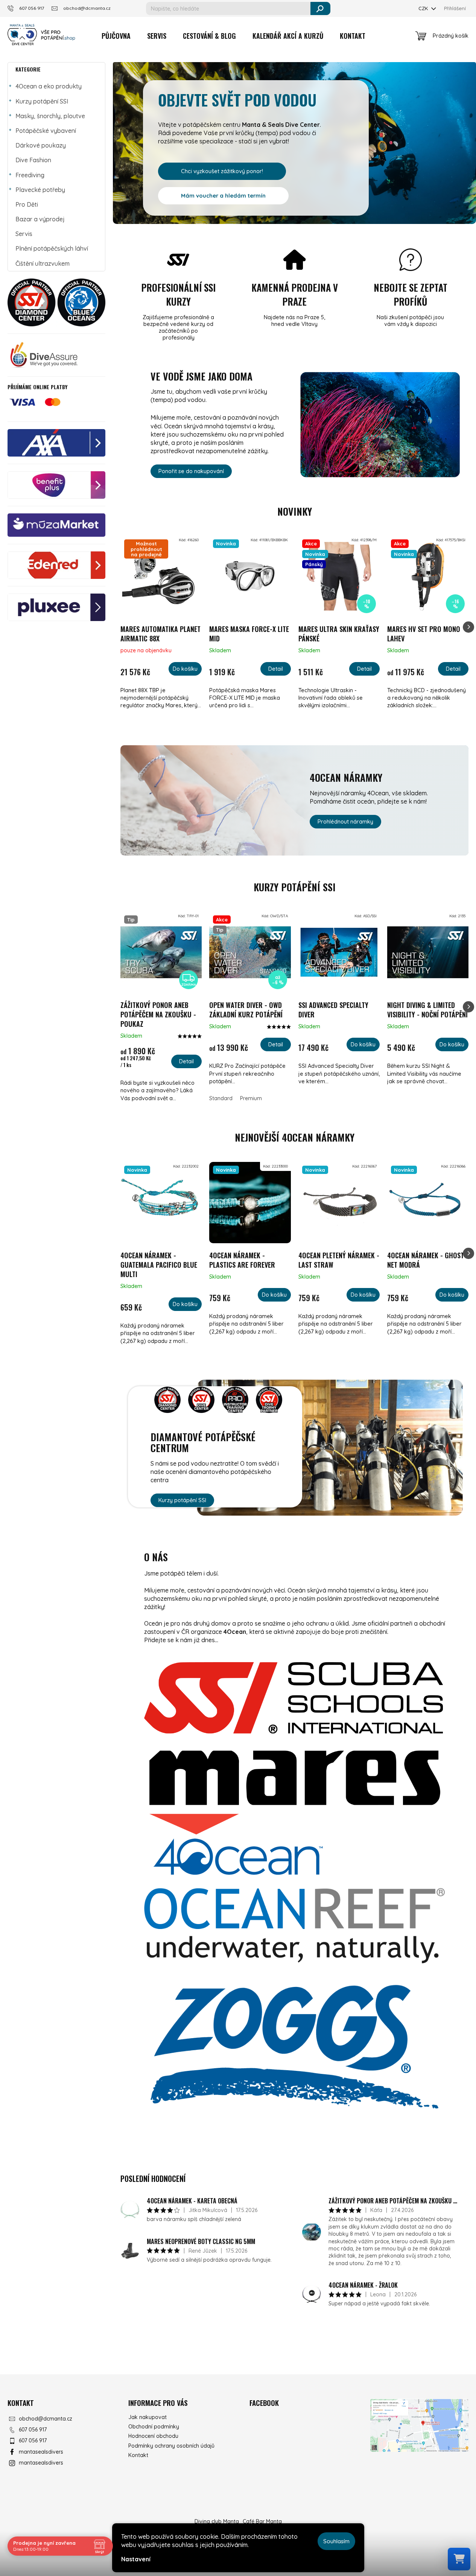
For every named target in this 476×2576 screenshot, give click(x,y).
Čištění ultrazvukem (43, 263)
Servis (24, 234)
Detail (276, 669)
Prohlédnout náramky (345, 821)
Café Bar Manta (262, 2521)
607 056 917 (33, 2430)
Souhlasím (336, 2541)
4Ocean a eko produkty (49, 86)
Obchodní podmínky (154, 2427)
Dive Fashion (33, 160)
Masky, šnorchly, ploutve (50, 116)
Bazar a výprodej (40, 219)
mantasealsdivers (41, 2452)
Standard (221, 1098)
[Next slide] (468, 627)
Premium (251, 1098)
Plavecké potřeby (40, 190)
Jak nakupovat (148, 2417)
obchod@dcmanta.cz (46, 2419)
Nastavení (136, 2559)
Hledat (320, 8)
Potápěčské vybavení (46, 131)
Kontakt (138, 2455)
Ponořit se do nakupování (191, 471)
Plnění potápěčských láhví (52, 248)
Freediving (30, 175)
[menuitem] (116, 36)
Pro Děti (27, 204)
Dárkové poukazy (41, 145)
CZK (424, 8)
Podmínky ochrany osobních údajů (171, 2446)
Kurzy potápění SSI (42, 101)
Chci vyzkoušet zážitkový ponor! (222, 171)
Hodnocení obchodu (153, 2436)
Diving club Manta (217, 2521)
